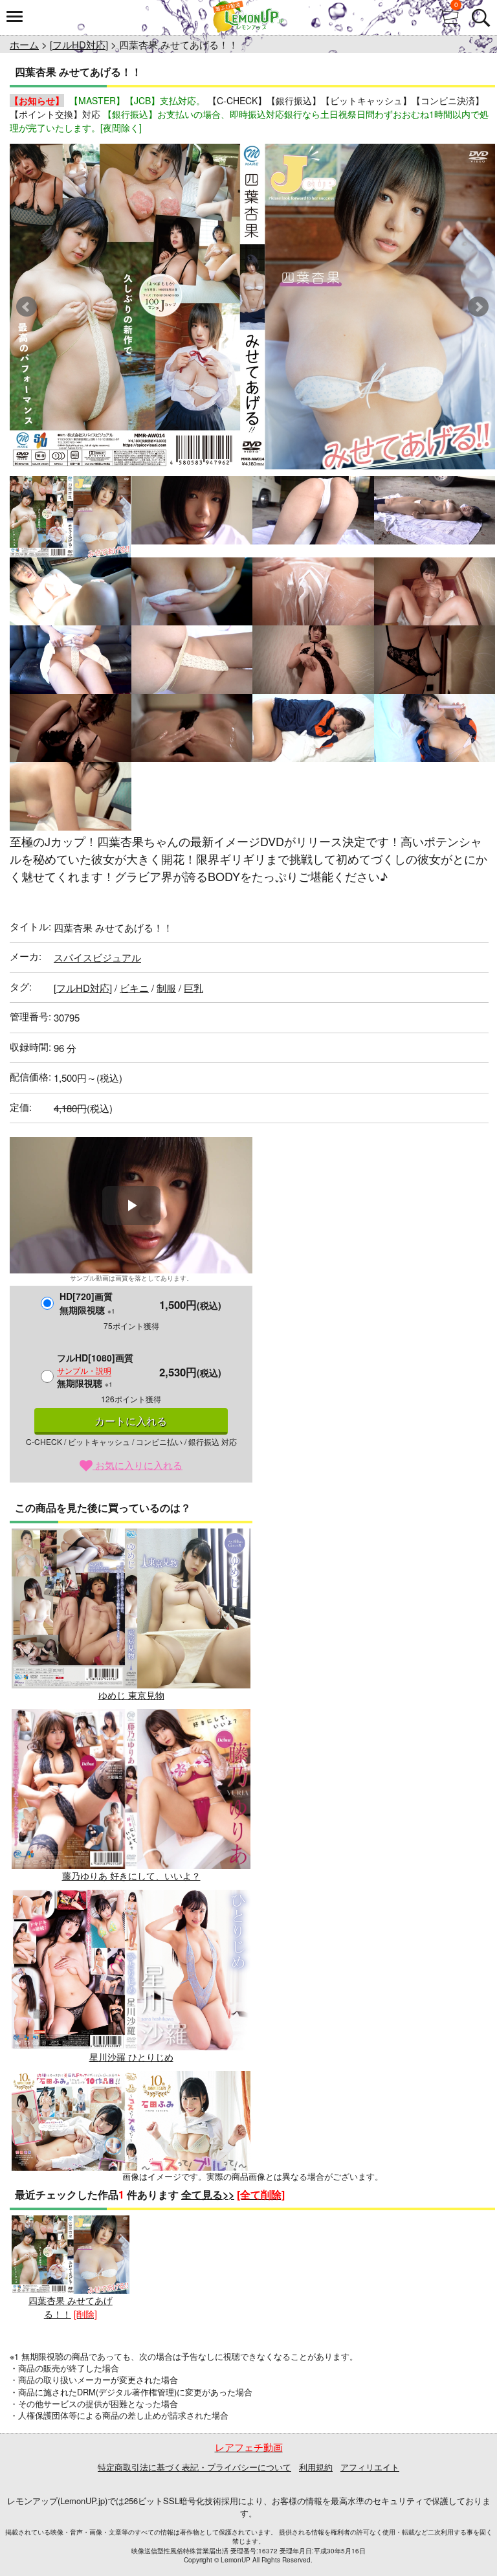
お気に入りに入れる (138, 1465)
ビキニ (134, 988)
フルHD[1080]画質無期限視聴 (95, 1370)
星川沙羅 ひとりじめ (131, 2056)
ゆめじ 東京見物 (131, 1695)
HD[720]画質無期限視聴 (87, 1303)
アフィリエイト (370, 2467)
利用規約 (316, 2467)
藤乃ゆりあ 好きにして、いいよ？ (131, 1876)
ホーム (24, 44)
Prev (27, 307)
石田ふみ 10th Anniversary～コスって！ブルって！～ (131, 2237)
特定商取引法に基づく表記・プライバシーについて (194, 2467)
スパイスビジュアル (97, 957)
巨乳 (193, 988)
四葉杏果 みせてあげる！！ (71, 2307)
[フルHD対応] (79, 44)
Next (478, 307)
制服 (166, 988)
